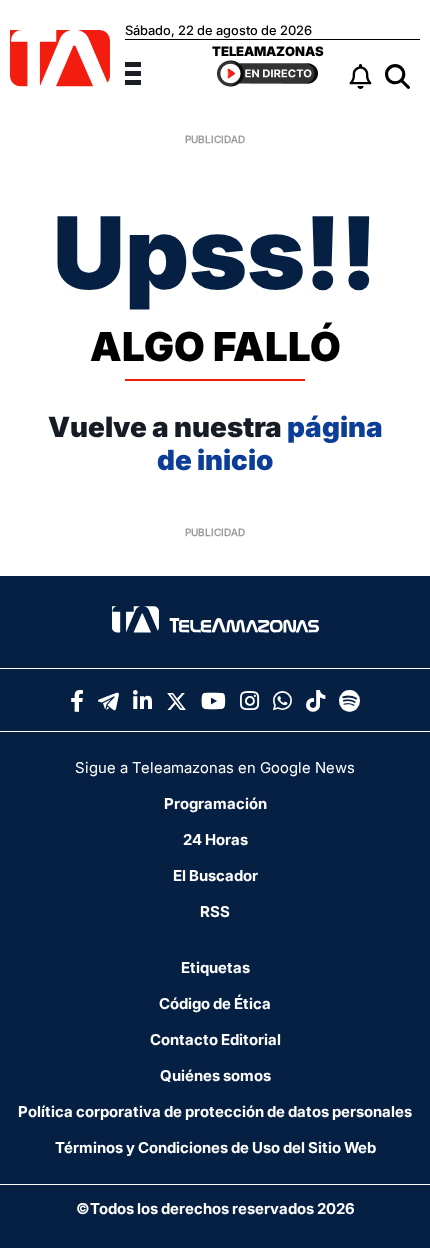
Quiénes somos (215, 1075)
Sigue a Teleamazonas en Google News (215, 767)
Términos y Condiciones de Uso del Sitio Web (215, 1147)
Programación (215, 803)
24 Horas (215, 839)
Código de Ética (215, 1003)
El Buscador (215, 875)
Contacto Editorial (215, 1039)
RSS (215, 911)
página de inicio (270, 444)
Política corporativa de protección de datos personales (215, 1111)
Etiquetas (215, 967)
